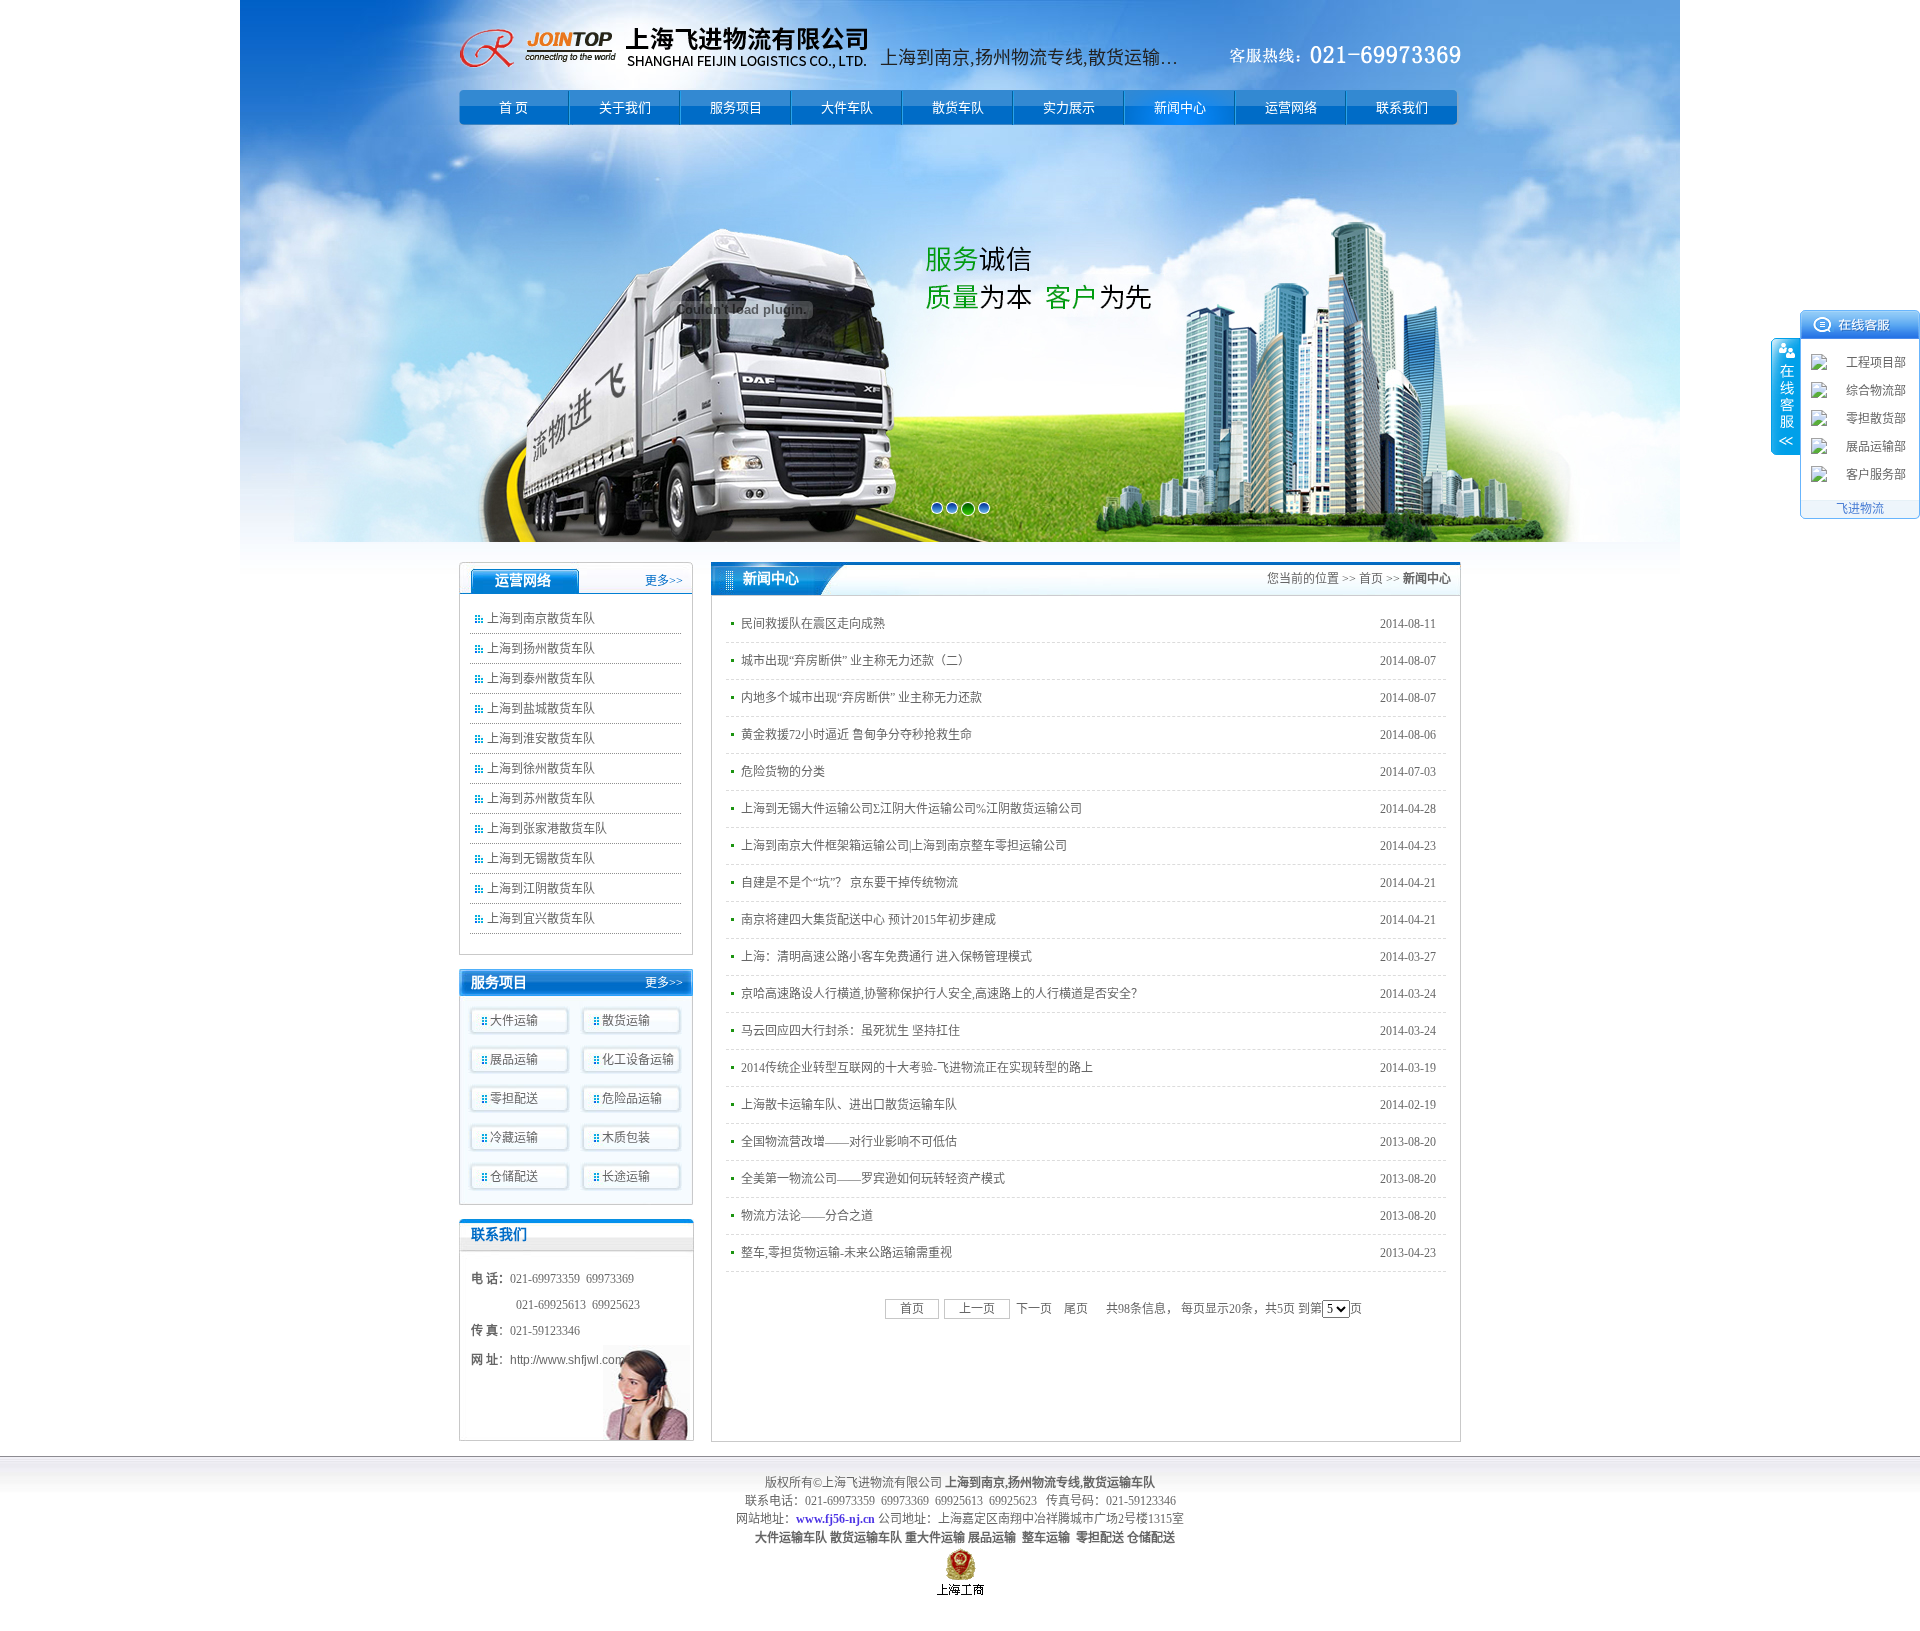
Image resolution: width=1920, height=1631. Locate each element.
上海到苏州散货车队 (541, 799)
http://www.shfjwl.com (567, 1360)
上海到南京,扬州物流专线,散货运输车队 (1050, 1483)
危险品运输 (632, 1099)
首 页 (513, 107)
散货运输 (626, 1021)
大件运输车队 (791, 1538)
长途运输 (626, 1177)
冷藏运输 (514, 1138)
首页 (1371, 579)
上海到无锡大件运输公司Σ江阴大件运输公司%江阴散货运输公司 (911, 809)
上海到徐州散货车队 (541, 769)
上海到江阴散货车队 (541, 889)
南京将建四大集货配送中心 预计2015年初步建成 (868, 920)
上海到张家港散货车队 (547, 829)
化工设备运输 (638, 1060)
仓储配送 (514, 1177)
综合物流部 (1876, 391)
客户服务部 (1876, 475)
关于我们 (625, 107)
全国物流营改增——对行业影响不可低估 (849, 1142)
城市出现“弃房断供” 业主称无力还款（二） (855, 661)
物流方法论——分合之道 (807, 1216)
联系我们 (1402, 107)
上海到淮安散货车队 (541, 739)
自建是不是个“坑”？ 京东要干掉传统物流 (849, 883)
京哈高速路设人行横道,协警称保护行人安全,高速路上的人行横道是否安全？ (942, 994)
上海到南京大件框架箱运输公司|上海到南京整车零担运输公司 (904, 846)
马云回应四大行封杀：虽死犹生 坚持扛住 (850, 1031)
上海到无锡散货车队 (541, 859)
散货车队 (958, 107)
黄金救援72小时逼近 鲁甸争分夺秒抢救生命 (856, 735)
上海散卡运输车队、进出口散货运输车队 (849, 1105)
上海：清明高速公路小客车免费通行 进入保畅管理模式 (886, 957)
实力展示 (1069, 107)
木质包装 (626, 1138)
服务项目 (736, 107)
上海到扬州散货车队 (541, 649)
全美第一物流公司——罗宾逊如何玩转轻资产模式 (873, 1179)
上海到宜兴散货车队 (541, 919)
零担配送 (514, 1099)
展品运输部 (1876, 447)
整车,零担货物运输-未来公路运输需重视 (846, 1253)
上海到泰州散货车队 (541, 679)
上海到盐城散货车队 (541, 709)
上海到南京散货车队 (541, 619)
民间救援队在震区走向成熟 (813, 624)
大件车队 (847, 107)
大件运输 (514, 1021)
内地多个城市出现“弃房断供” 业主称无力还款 (861, 698)
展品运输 (514, 1060)
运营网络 (1291, 107)
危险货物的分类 (783, 772)
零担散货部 (1876, 419)
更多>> (664, 581)
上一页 (977, 1309)
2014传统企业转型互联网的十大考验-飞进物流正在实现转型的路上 (917, 1068)
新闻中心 (1180, 107)
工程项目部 (1876, 363)
